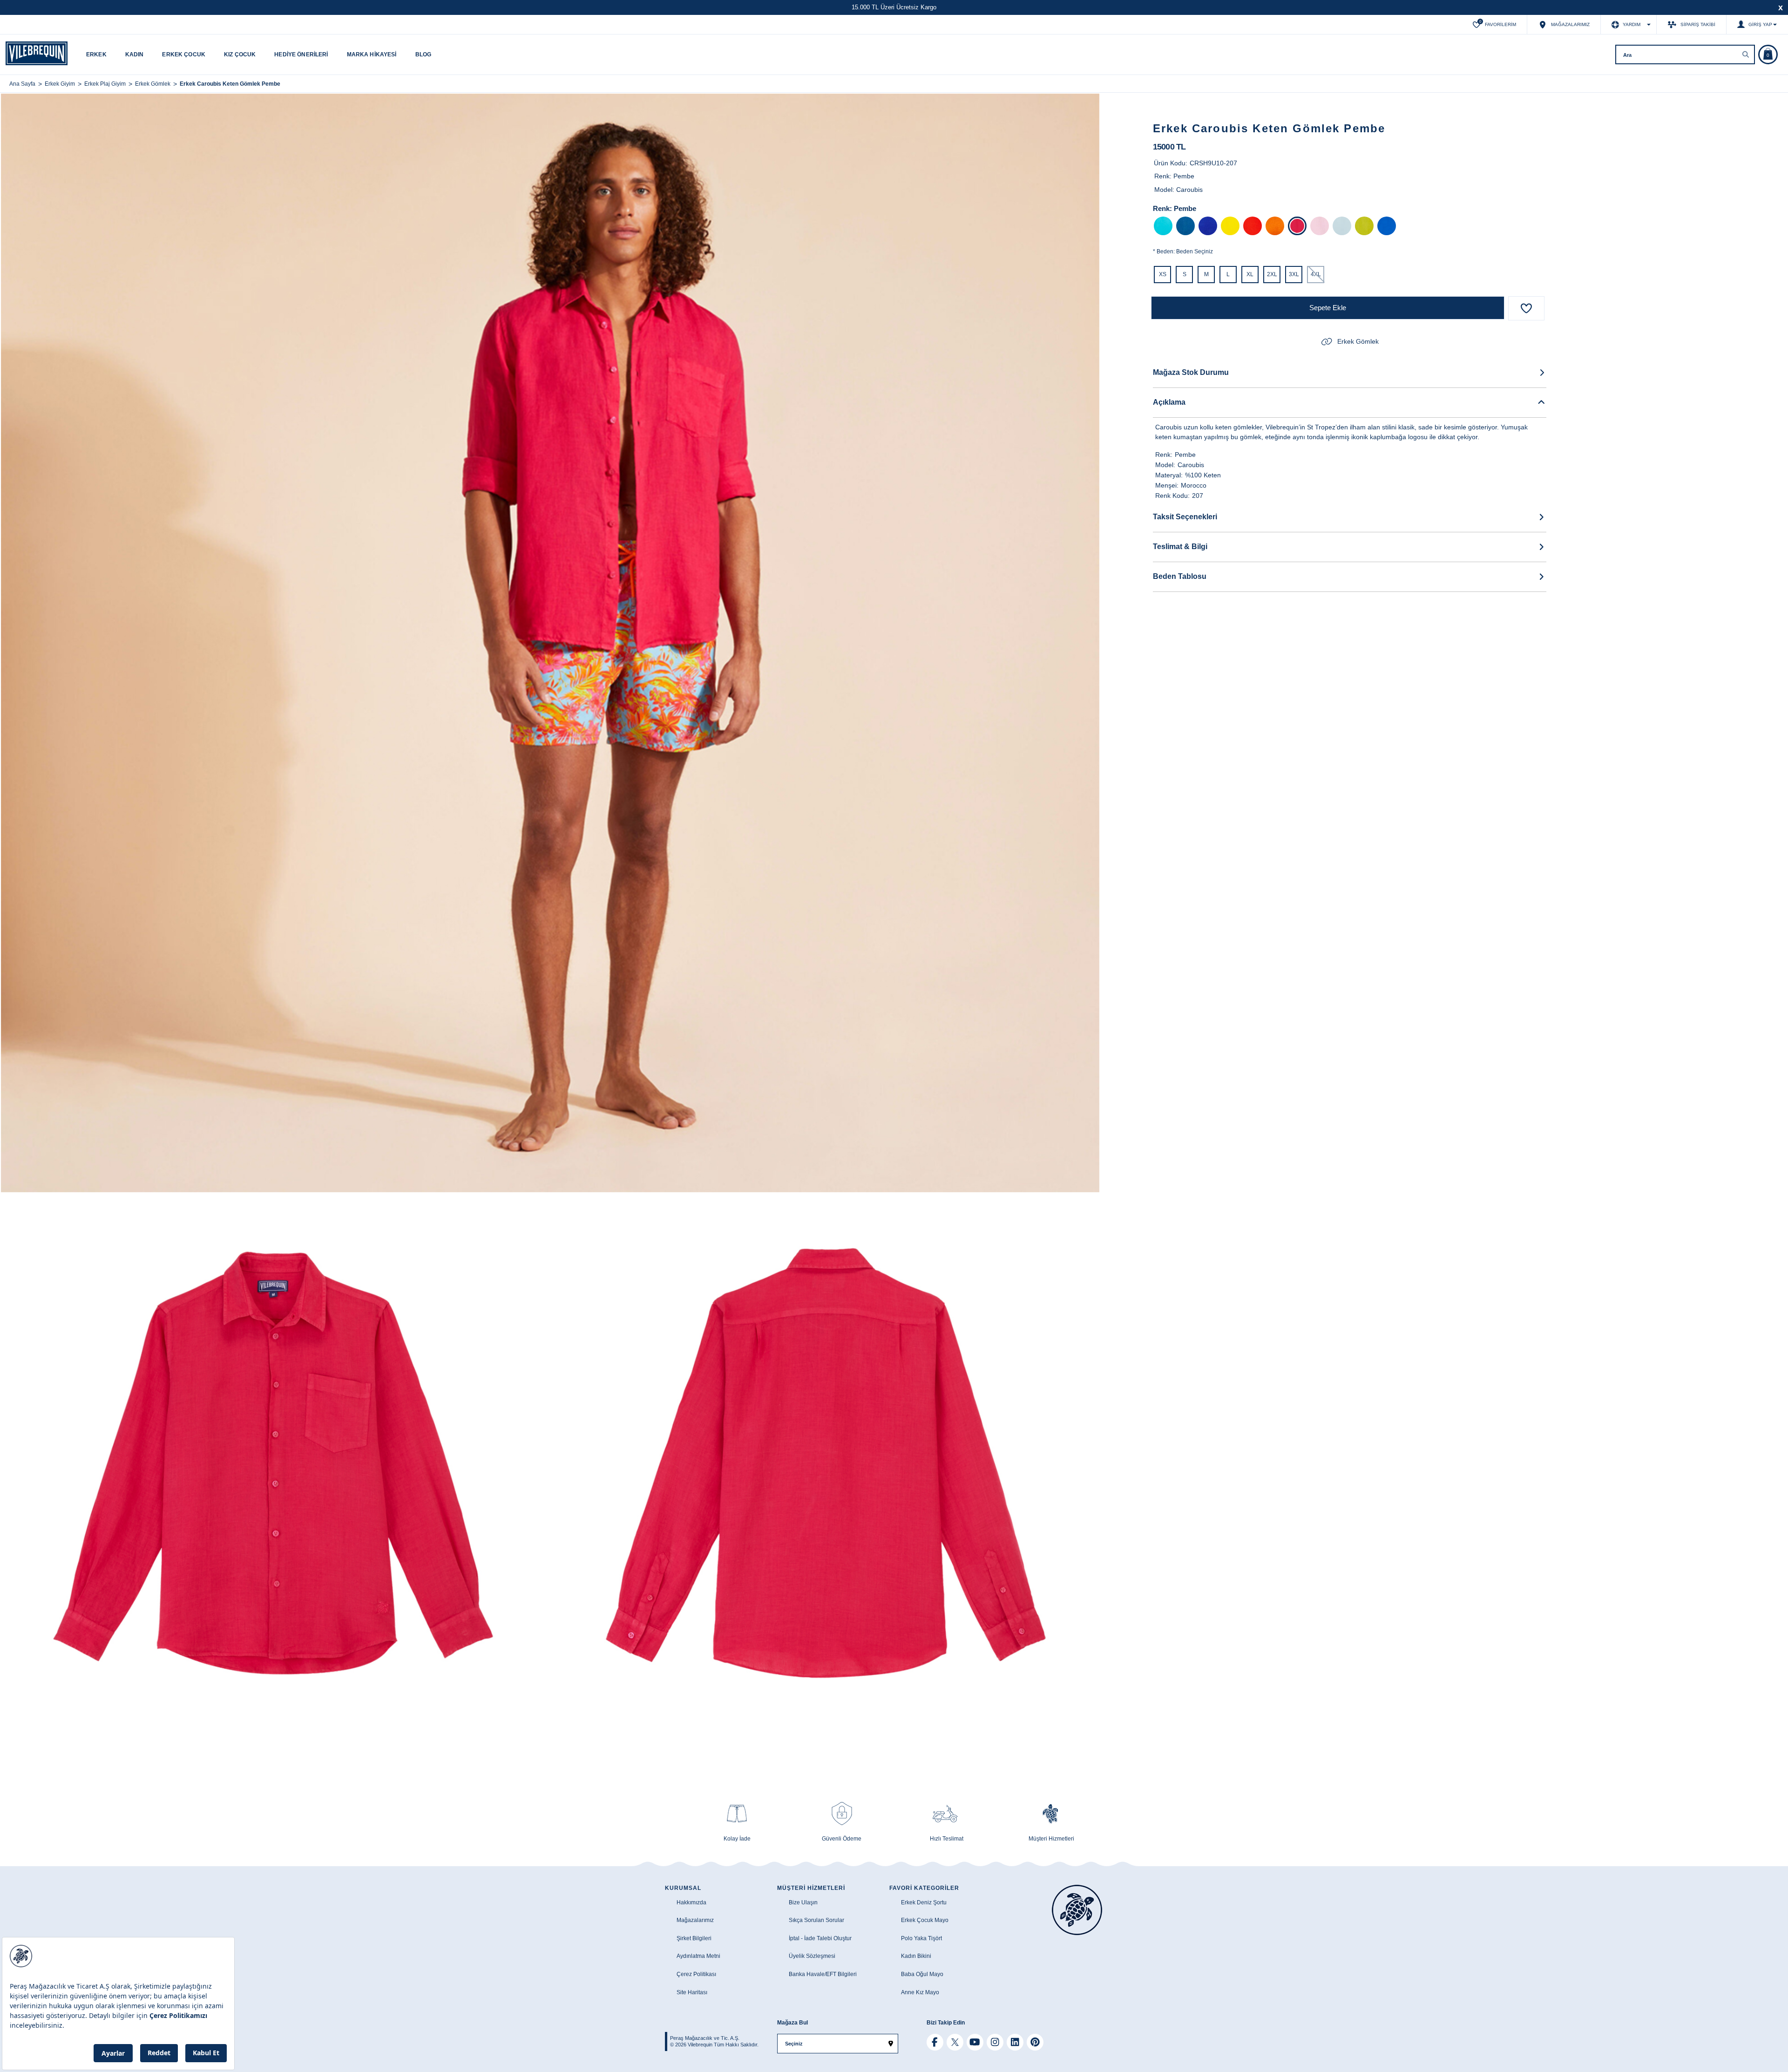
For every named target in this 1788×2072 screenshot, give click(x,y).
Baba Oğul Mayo (922, 1974)
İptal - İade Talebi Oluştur (820, 1938)
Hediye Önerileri (301, 54)
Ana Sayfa (22, 84)
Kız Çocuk (240, 54)
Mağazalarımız (695, 1920)
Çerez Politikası (696, 1974)
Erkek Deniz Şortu (924, 1902)
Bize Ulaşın (803, 1902)
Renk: (1162, 208)
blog (423, 54)
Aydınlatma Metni (698, 1956)
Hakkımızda (691, 1902)
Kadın (135, 54)
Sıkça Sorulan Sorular (816, 1920)
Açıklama (1169, 402)
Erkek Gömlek (1358, 341)
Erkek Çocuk (184, 54)
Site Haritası (692, 1992)
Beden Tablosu (1180, 576)
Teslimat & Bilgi (1180, 547)
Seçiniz (794, 2044)
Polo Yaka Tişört (921, 1938)
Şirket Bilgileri (694, 1938)
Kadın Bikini (916, 1956)
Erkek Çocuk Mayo (925, 1920)
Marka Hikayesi (372, 54)
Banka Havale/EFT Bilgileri (823, 1974)
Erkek (96, 54)
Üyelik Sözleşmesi (812, 1956)
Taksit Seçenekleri (1185, 517)
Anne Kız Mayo (920, 1992)
